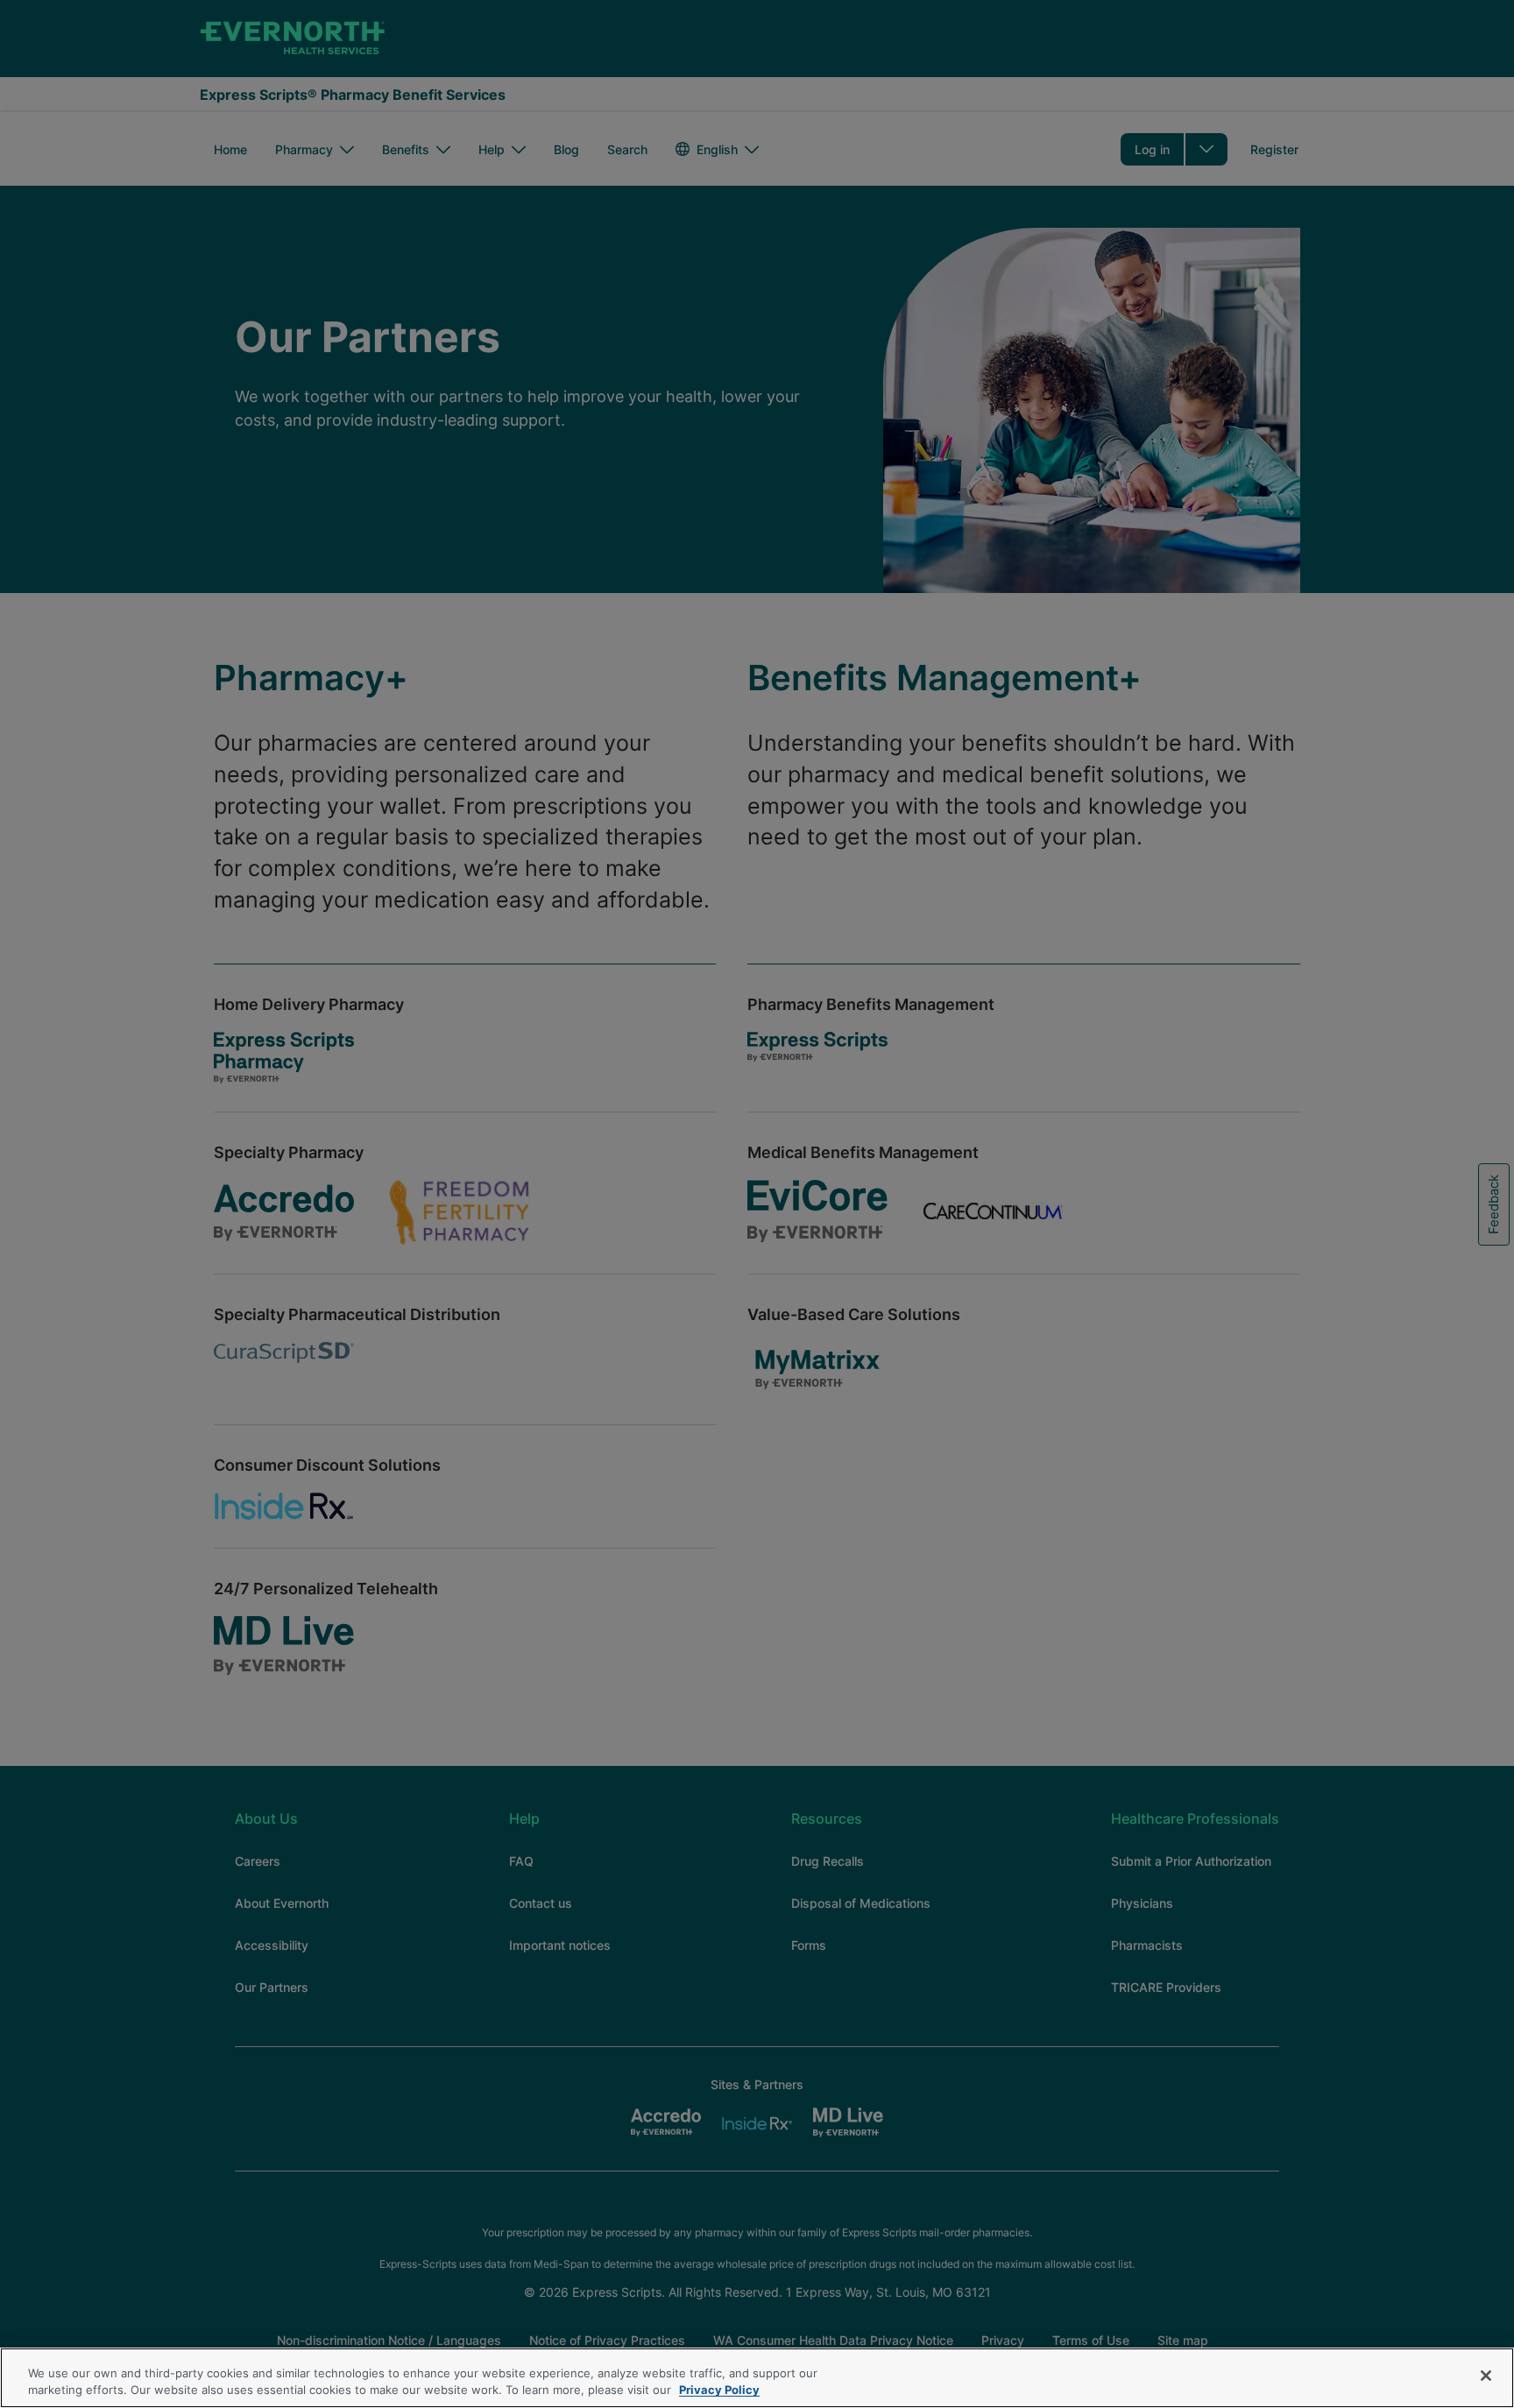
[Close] (1486, 2376)
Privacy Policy (719, 2390)
